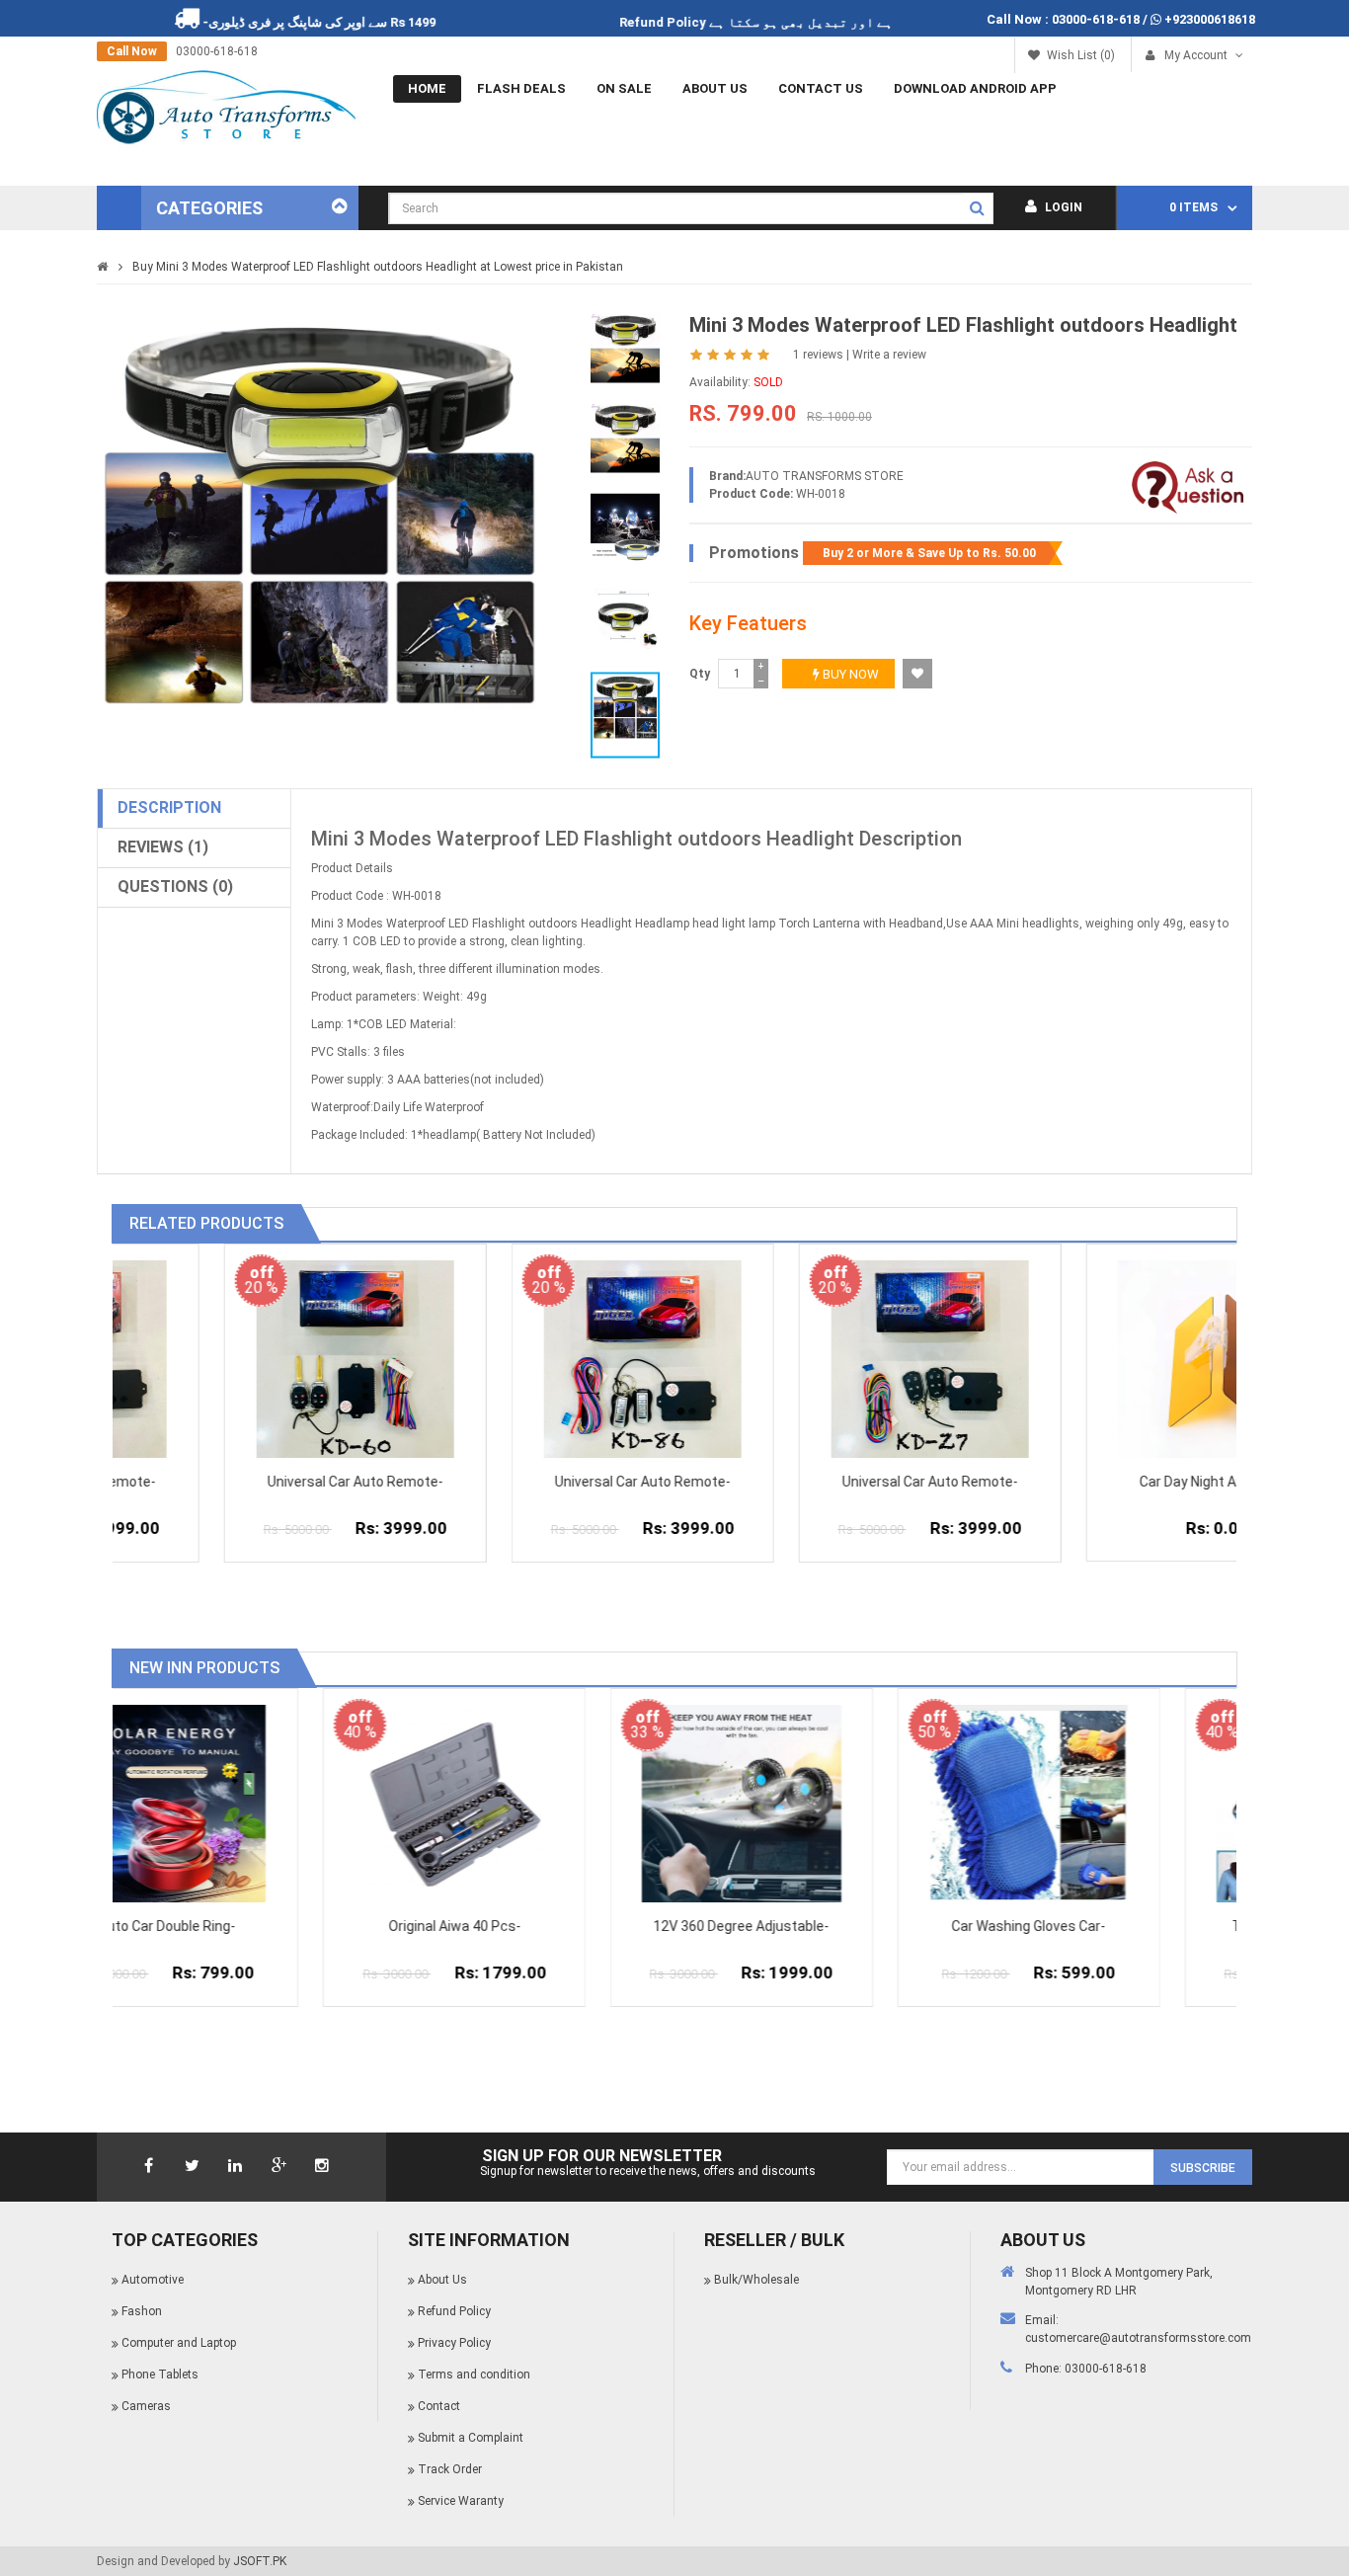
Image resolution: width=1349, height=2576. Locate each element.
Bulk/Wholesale (756, 2280)
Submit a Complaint (471, 2438)
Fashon (142, 2311)
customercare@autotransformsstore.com (1138, 2338)
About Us (715, 88)
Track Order (450, 2469)
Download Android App (975, 88)
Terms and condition (474, 2375)
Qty (700, 674)
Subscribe (1203, 2168)
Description (169, 807)
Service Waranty (461, 2501)
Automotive (153, 2280)
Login (1062, 207)
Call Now (132, 51)
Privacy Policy (454, 2343)
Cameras (146, 2406)
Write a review (889, 355)
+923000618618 (1210, 19)
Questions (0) (175, 886)
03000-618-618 (1096, 19)
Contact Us (821, 88)
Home (427, 88)
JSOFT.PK (260, 2561)
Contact (439, 2406)
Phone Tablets (160, 2375)
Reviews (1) (163, 847)
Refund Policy (729, 22)
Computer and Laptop (179, 2343)
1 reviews (818, 355)
